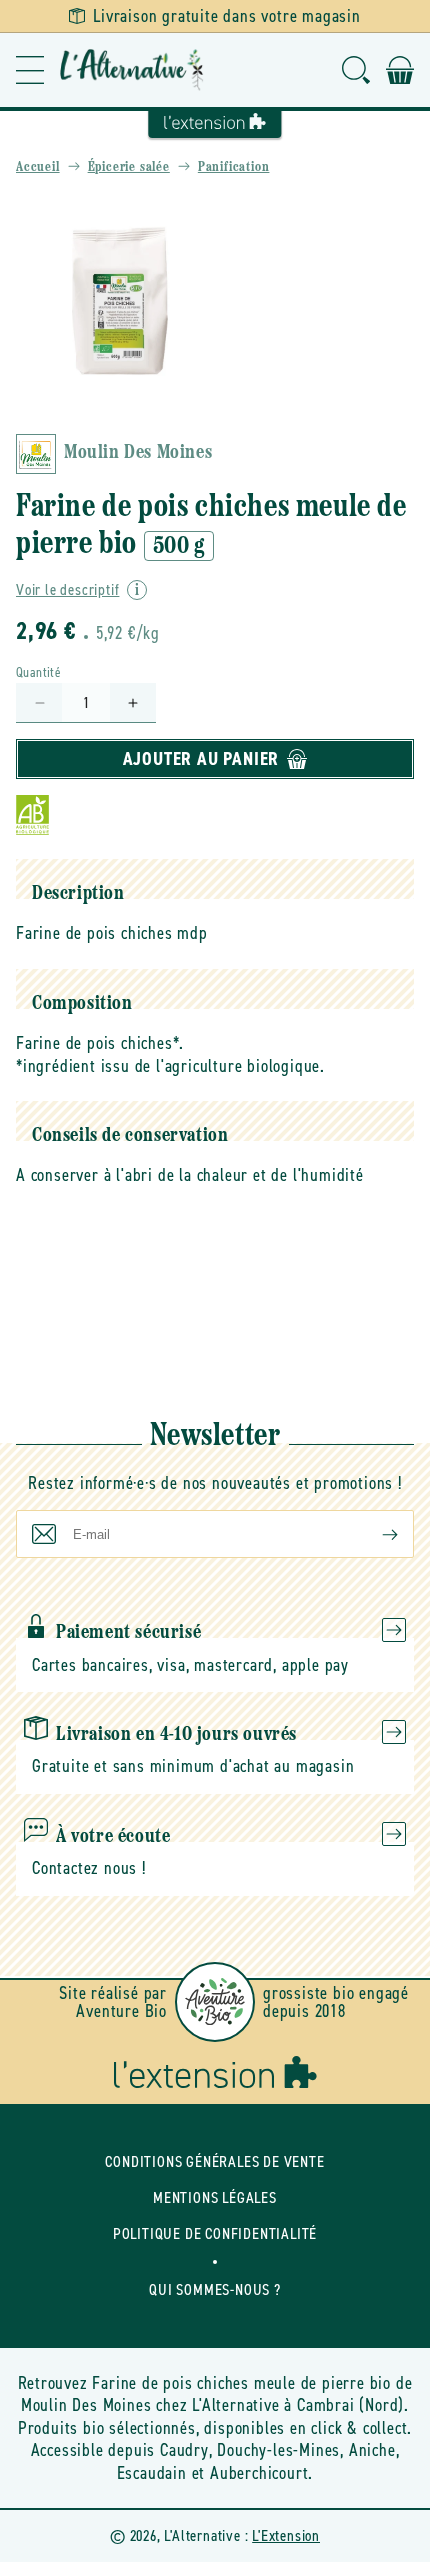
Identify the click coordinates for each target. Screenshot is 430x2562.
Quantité (38, 672)
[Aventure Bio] (215, 2002)
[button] (30, 70)
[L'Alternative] (132, 70)
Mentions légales (215, 2197)
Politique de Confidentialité (215, 2233)
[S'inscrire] (374, 1534)
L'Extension (286, 2535)
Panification (234, 167)
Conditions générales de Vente (214, 2161)
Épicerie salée (129, 167)
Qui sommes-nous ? (215, 2289)
